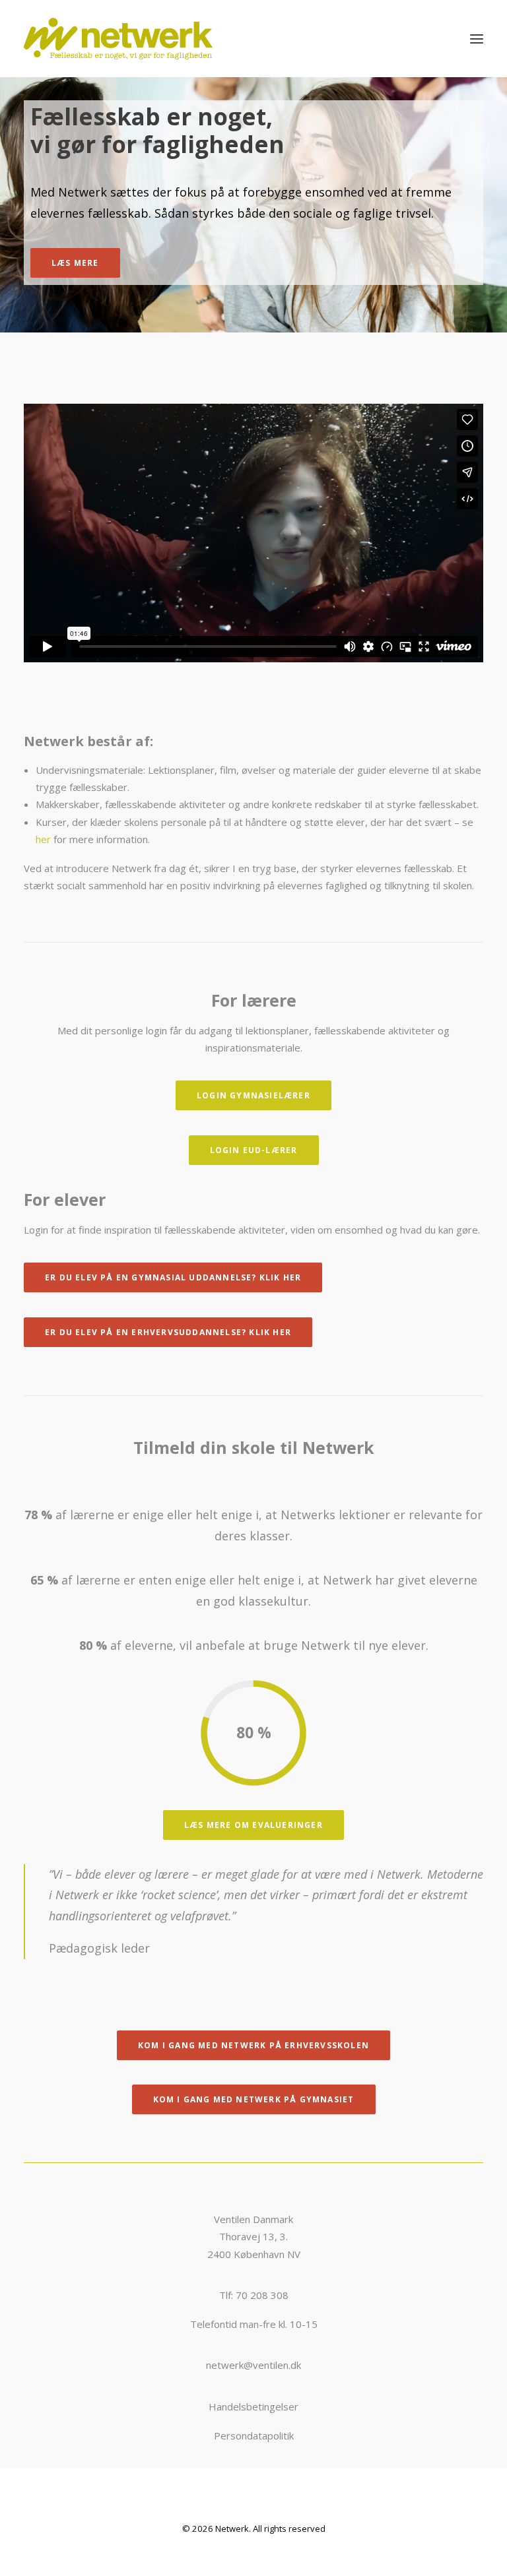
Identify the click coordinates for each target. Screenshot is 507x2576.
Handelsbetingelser (253, 2406)
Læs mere (75, 263)
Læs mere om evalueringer (253, 1825)
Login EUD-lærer (254, 1150)
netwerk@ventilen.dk (253, 2365)
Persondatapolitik (254, 2435)
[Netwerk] (118, 39)
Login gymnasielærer (253, 1095)
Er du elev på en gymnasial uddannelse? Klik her (173, 1277)
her (43, 839)
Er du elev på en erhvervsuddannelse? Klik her (168, 1332)
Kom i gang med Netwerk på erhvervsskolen (253, 2045)
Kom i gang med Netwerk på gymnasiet (254, 2099)
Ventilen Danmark (253, 2219)
